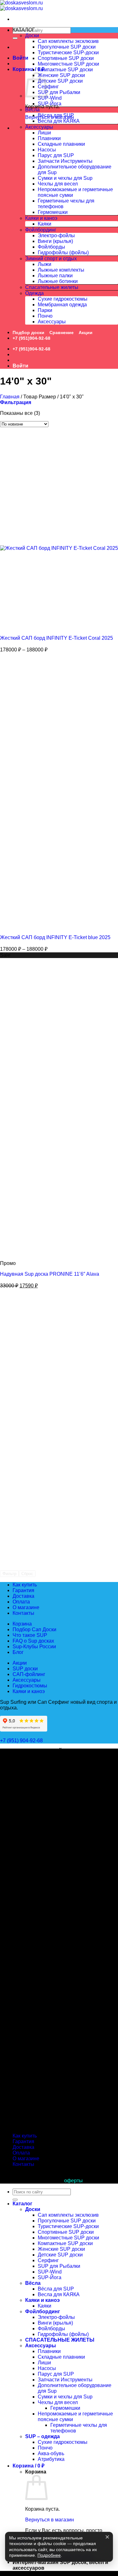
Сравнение (62, 332)
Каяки (45, 224)
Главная (10, 397)
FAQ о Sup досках (33, 1641)
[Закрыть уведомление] (107, 2537)
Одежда (34, 293)
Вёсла (32, 110)
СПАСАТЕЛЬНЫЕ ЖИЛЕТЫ (60, 2340)
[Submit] (15, 38)
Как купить (25, 1585)
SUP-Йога (50, 104)
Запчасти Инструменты (65, 161)
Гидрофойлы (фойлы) (63, 253)
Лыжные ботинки (58, 281)
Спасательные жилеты (52, 287)
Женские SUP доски (61, 75)
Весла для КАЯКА (59, 121)
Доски (32, 35)
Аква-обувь (51, 2453)
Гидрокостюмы (30, 1686)
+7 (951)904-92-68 (31, 338)
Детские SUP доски (60, 81)
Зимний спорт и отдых (51, 259)
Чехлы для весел (58, 184)
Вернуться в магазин (50, 2520)
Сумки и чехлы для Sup (65, 178)
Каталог (22, 2204)
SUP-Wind (50, 98)
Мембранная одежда (62, 305)
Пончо (45, 316)
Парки (45, 310)
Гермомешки (53, 212)
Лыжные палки (55, 276)
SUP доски (25, 1669)
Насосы (47, 150)
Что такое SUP (30, 1635)
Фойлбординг (41, 230)
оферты (73, 2181)
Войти (20, 58)
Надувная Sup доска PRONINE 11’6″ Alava (50, 1274)
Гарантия (23, 1590)
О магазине (26, 1607)
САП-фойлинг (29, 1674)
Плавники (49, 138)
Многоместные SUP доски (68, 64)
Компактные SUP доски (65, 70)
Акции (86, 332)
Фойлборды (51, 247)
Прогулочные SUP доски (67, 47)
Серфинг (48, 87)
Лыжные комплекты (61, 270)
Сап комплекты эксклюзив (68, 41)
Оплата (21, 1602)
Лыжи (45, 264)
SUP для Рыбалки (59, 92)
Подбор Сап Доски (34, 1629)
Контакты (23, 1613)
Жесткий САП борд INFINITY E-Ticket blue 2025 (55, 937)
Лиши (44, 133)
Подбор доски (28, 332)
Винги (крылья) (55, 241)
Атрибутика (51, 2459)
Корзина (22, 1624)
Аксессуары (39, 127)
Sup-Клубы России (34, 1647)
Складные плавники (61, 144)
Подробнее (49, 2555)
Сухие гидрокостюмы (63, 299)
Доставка (23, 1596)
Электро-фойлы (56, 235)
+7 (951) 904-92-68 (22, 1741)
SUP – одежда (42, 2436)
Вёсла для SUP (56, 115)
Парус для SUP (56, 155)
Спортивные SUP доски (66, 58)
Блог (18, 1652)
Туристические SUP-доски (68, 53)
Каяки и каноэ (41, 218)
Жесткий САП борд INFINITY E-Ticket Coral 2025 (56, 638)
